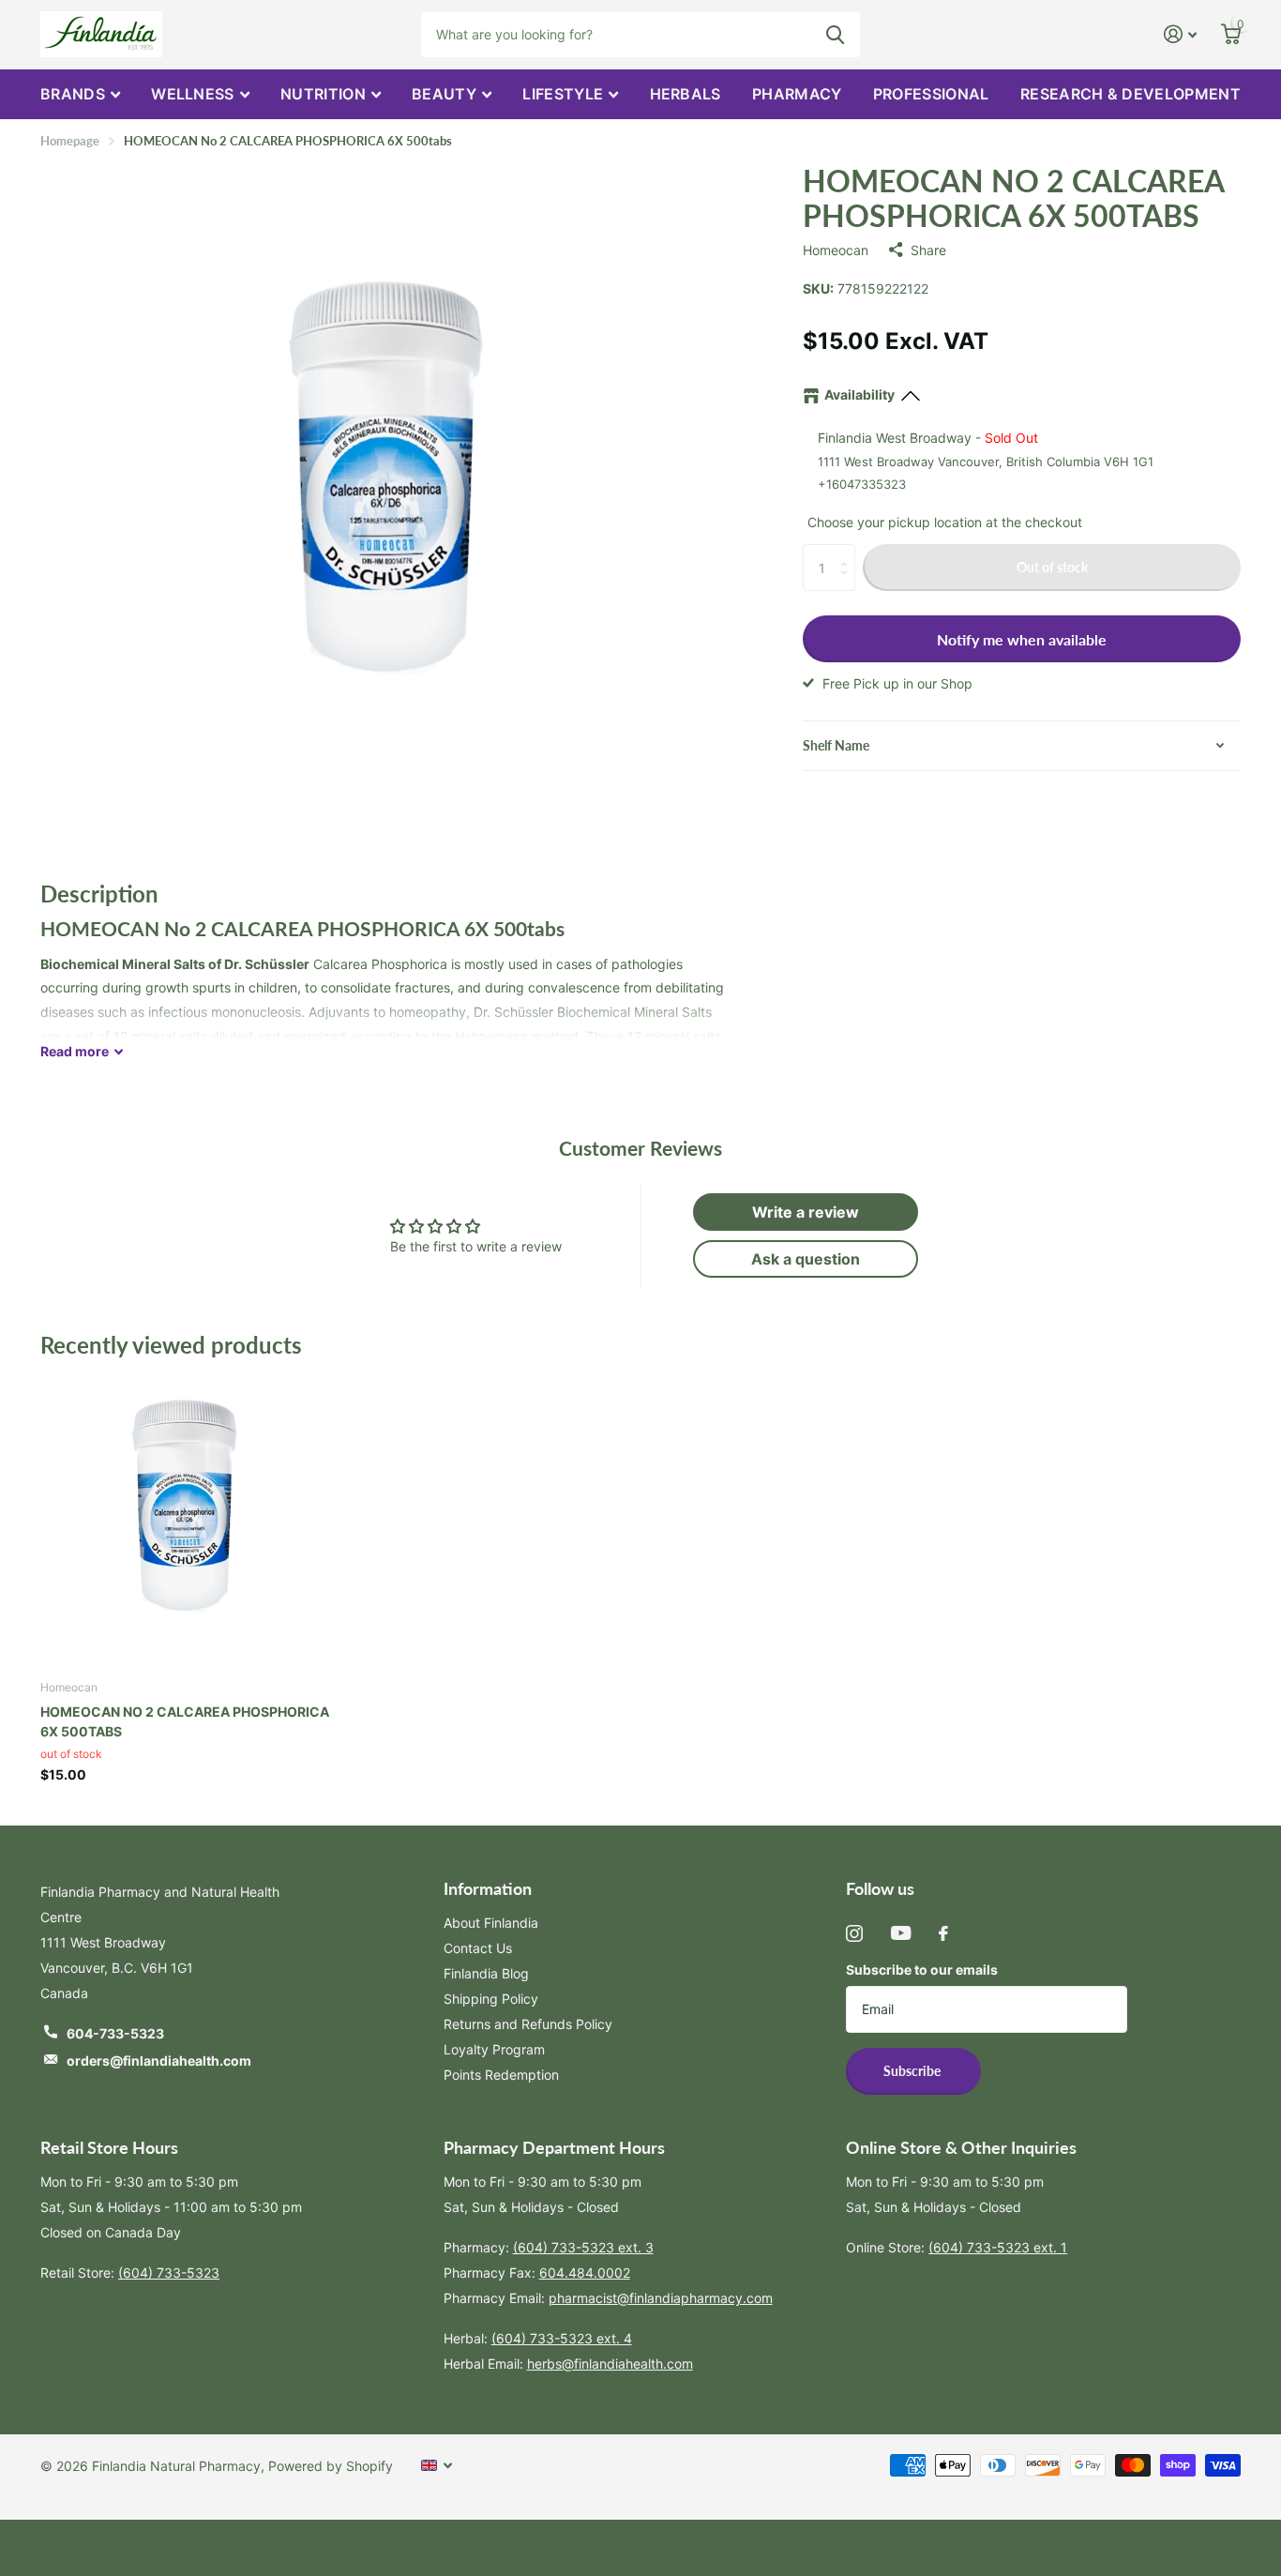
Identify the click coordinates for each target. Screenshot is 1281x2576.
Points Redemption (501, 2075)
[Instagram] (854, 1933)
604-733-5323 (115, 2033)
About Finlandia (491, 1923)
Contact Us (478, 1948)
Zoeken (835, 35)
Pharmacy (797, 94)
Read (75, 1051)
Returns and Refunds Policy (528, 2024)
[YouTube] (901, 1933)
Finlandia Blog (486, 1973)
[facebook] (943, 1933)
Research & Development (1130, 94)
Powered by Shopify (331, 2466)
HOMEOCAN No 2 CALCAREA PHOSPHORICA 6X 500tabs (185, 1721)
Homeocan (836, 250)
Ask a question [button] (806, 1259)
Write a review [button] (806, 1212)
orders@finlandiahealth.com (159, 2061)
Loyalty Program (494, 2049)
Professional (931, 94)
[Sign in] (1180, 34)
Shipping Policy (491, 1999)
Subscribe (913, 2071)
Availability (859, 394)
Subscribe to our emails (922, 1970)
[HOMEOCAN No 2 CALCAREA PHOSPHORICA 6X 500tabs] (185, 1520)
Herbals (686, 94)
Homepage (70, 141)
